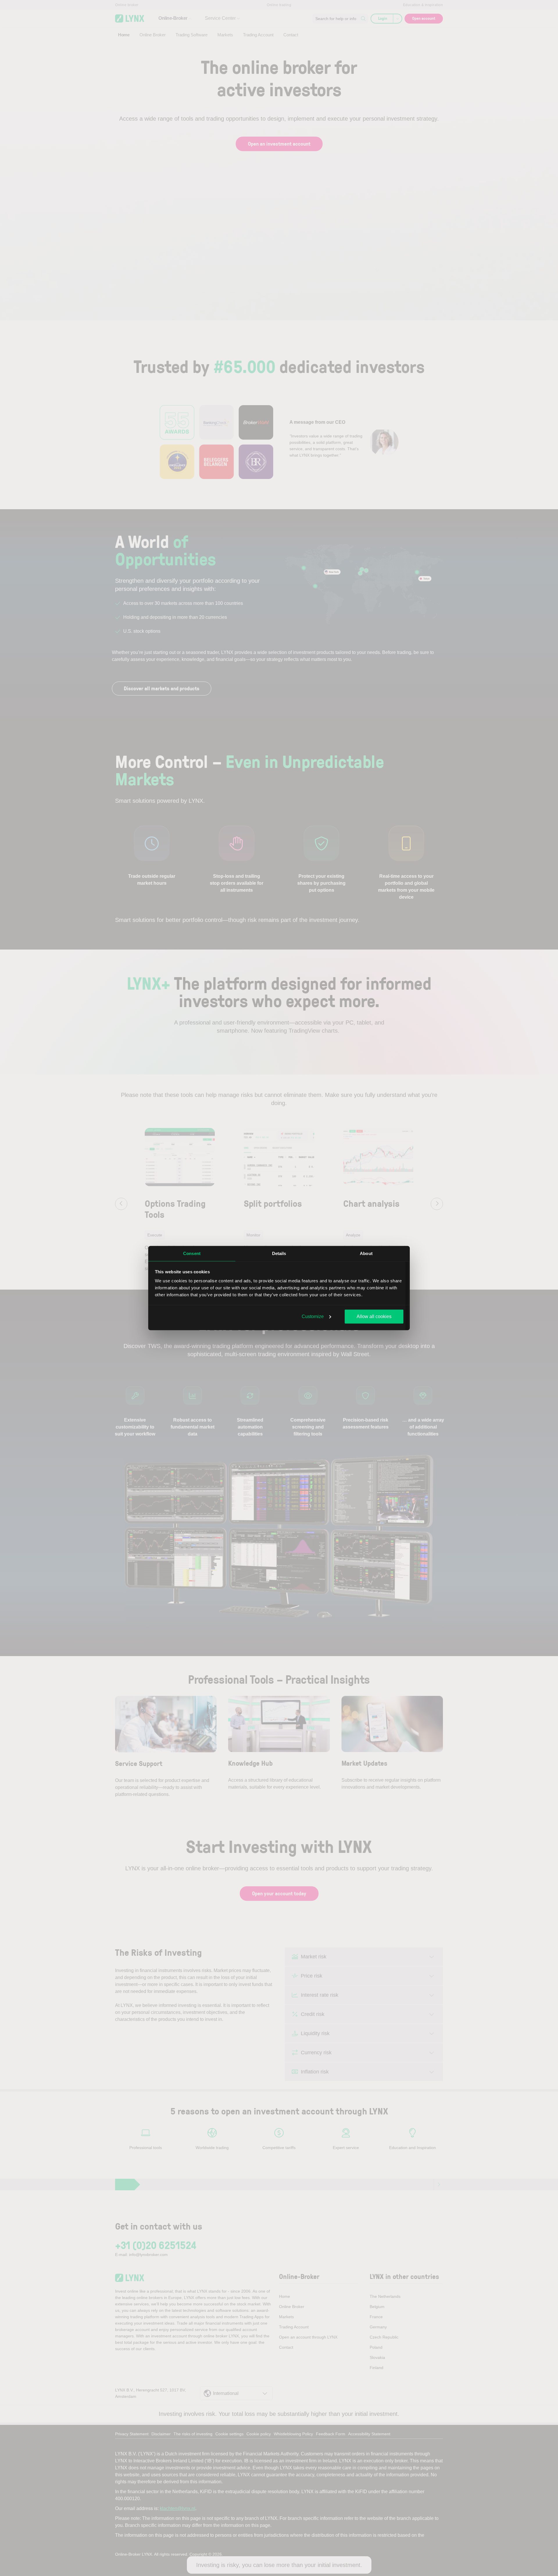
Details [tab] (279, 1253)
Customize (313, 1316)
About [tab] (366, 1253)
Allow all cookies (374, 1316)
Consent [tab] (192, 1253)
